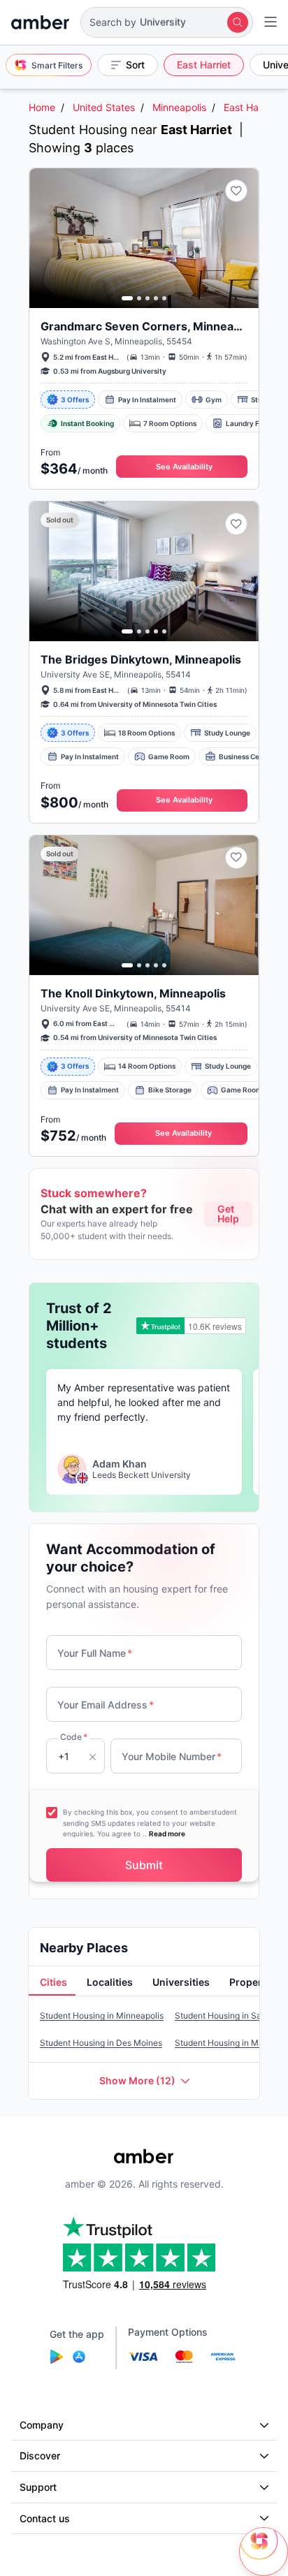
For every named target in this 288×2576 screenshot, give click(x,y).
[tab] (52, 1983)
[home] (40, 22)
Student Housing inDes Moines (101, 2043)
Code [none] (74, 1737)
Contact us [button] (45, 2518)
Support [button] (38, 2487)
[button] (167, 22)
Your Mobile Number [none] (172, 1756)
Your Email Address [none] (106, 1705)
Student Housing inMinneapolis (102, 2015)
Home (42, 107)
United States (104, 107)
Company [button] (42, 2425)
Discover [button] (40, 2456)
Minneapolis (179, 107)
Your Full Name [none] (95, 1653)
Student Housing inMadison (230, 2043)
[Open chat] (264, 2552)
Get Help (228, 1214)
